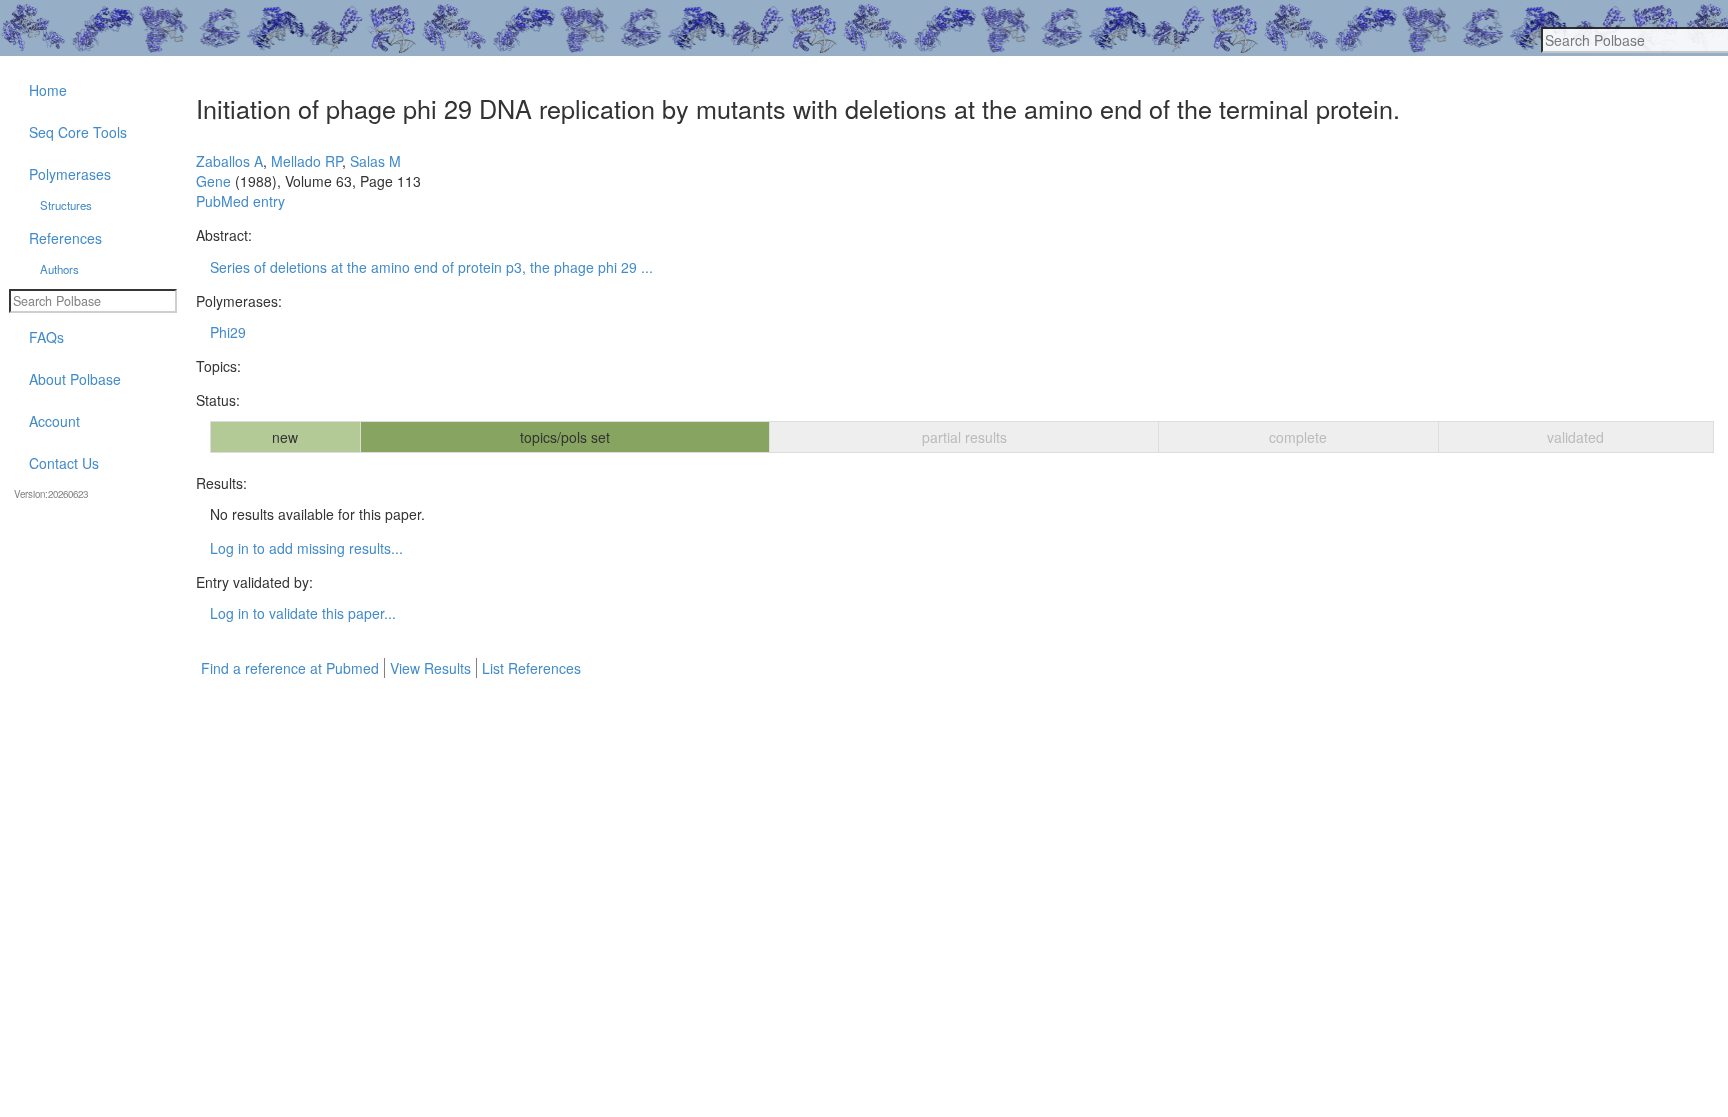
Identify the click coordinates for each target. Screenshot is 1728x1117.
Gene (213, 181)
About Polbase (75, 379)
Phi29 (228, 332)
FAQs (46, 337)
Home (48, 90)
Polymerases (70, 174)
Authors (59, 269)
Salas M (375, 161)
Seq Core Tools (78, 132)
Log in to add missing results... (306, 548)
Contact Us (64, 463)
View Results (430, 668)
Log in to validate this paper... (303, 613)
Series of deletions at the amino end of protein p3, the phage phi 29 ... (431, 267)
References (65, 238)
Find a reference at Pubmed (290, 668)
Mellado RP (306, 161)
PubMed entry (240, 201)
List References (531, 668)
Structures (66, 205)
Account (54, 421)
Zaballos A (229, 161)
